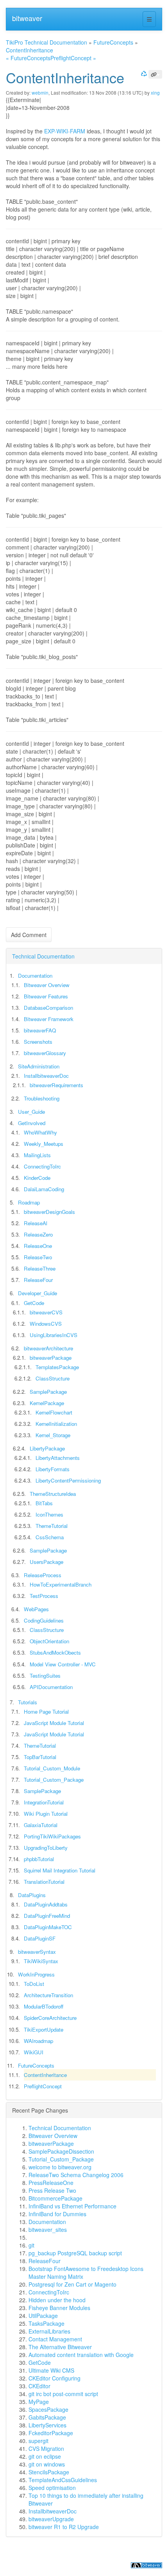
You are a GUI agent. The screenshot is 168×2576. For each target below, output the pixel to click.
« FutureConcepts (28, 58)
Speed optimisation (52, 2488)
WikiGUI (34, 2052)
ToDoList (34, 1984)
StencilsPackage (49, 2472)
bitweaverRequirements (56, 1085)
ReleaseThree (40, 1268)
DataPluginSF (40, 1938)
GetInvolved (32, 1123)
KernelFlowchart (54, 1412)
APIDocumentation (51, 1687)
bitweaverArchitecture (48, 1348)
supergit (38, 2441)
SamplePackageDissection (61, 2151)
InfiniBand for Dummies (57, 2214)
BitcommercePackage (55, 2198)
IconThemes (49, 1514)
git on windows (47, 2464)
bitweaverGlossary (45, 1053)
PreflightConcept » (73, 58)
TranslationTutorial (44, 1882)
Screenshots (38, 1042)
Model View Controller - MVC (63, 1664)
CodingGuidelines (44, 1620)
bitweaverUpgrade (51, 2519)
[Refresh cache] (143, 73)
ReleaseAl (36, 1223)
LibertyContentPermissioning (68, 1480)
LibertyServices (47, 2425)
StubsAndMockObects (55, 1652)
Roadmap (29, 1202)
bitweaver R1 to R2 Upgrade (64, 2527)
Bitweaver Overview (47, 985)
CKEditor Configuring (55, 2378)
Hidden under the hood (57, 2300)
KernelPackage (47, 1403)
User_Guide (31, 1112)
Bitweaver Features (46, 996)
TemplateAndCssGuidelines (63, 2480)
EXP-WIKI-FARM (65, 131)
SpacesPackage (48, 2409)
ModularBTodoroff (44, 2006)
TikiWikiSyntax (41, 1961)
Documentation (35, 976)
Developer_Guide (38, 1293)
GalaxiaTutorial (41, 1825)
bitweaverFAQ (40, 1030)
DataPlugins (32, 1895)
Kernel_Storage (53, 1435)
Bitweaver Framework (49, 1019)
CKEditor (39, 2386)
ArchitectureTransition (48, 1995)
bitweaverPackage (51, 1358)
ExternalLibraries (49, 2331)
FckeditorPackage (51, 2433)
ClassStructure (53, 1378)
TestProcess (44, 1596)
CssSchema (50, 1537)
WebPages (36, 1609)
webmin (40, 92)
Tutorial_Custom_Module (52, 1768)
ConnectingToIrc (42, 1166)
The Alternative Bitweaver (60, 2347)
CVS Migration (46, 2449)
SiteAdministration (39, 1066)
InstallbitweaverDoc (46, 1076)
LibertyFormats (53, 1469)
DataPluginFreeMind (47, 1916)
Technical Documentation (43, 956)
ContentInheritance (29, 50)
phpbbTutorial (39, 1859)
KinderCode (37, 1178)
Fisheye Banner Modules (59, 2308)
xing (155, 92)
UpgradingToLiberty (46, 1848)
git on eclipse (45, 2456)
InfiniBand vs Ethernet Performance (72, 2206)
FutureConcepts (113, 42)
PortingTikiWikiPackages (52, 1836)
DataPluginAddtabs (46, 1904)
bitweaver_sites (48, 2230)
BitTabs (44, 1503)
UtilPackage (43, 2316)
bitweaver (27, 18)
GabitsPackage (47, 2417)
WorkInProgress (36, 1974)
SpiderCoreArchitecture (50, 2018)
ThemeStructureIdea (53, 1494)
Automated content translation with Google (81, 2355)
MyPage (39, 2402)
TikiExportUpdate (44, 2029)
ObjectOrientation (49, 1641)
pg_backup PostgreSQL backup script (75, 2253)
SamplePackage (48, 1392)
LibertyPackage (47, 1448)
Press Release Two (52, 2190)
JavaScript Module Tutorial (54, 1723)
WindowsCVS (46, 1324)
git (31, 2245)
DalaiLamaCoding (44, 1189)
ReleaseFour (38, 1280)
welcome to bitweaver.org (60, 2167)
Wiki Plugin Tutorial (46, 1814)
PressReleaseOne (51, 2183)
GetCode (34, 1303)
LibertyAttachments (58, 1458)
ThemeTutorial (52, 1526)
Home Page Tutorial (46, 1712)
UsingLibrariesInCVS (54, 1335)
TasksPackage (46, 2323)
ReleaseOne (38, 1246)
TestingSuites (45, 1676)
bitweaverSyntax (37, 1952)
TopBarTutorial (40, 1757)
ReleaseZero (38, 1234)
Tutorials (28, 1702)
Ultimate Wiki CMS (51, 2370)
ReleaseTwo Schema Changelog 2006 (76, 2175)
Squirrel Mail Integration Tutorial (60, 1870)
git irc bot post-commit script (63, 2394)
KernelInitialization (56, 1424)
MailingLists (37, 1155)
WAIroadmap (38, 2041)
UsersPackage (46, 1562)
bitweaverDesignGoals (49, 1212)
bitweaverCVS (46, 1312)
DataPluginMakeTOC (48, 1927)
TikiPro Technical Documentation (46, 42)
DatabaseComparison (48, 1008)
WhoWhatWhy (40, 1132)
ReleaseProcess (43, 1575)
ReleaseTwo (38, 1257)
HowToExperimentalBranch (61, 1584)
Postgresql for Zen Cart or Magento (72, 2284)
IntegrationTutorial (44, 1802)
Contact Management (55, 2339)
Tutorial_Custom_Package (54, 1780)
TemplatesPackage (57, 1367)
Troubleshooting (42, 1098)
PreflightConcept (43, 2086)
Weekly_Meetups (44, 1144)
